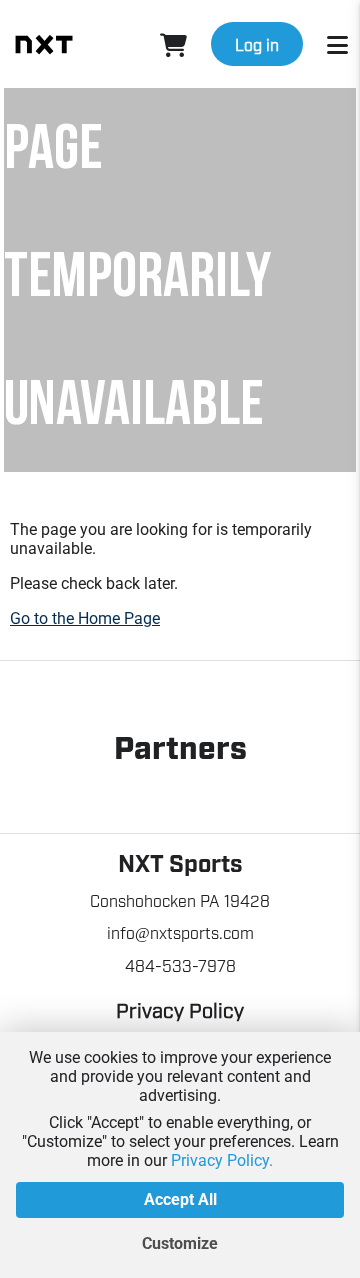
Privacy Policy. (222, 1160)
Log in (257, 44)
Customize (180, 1243)
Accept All (180, 1199)
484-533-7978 (180, 965)
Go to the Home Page (85, 618)
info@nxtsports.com (180, 932)
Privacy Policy (180, 1009)
